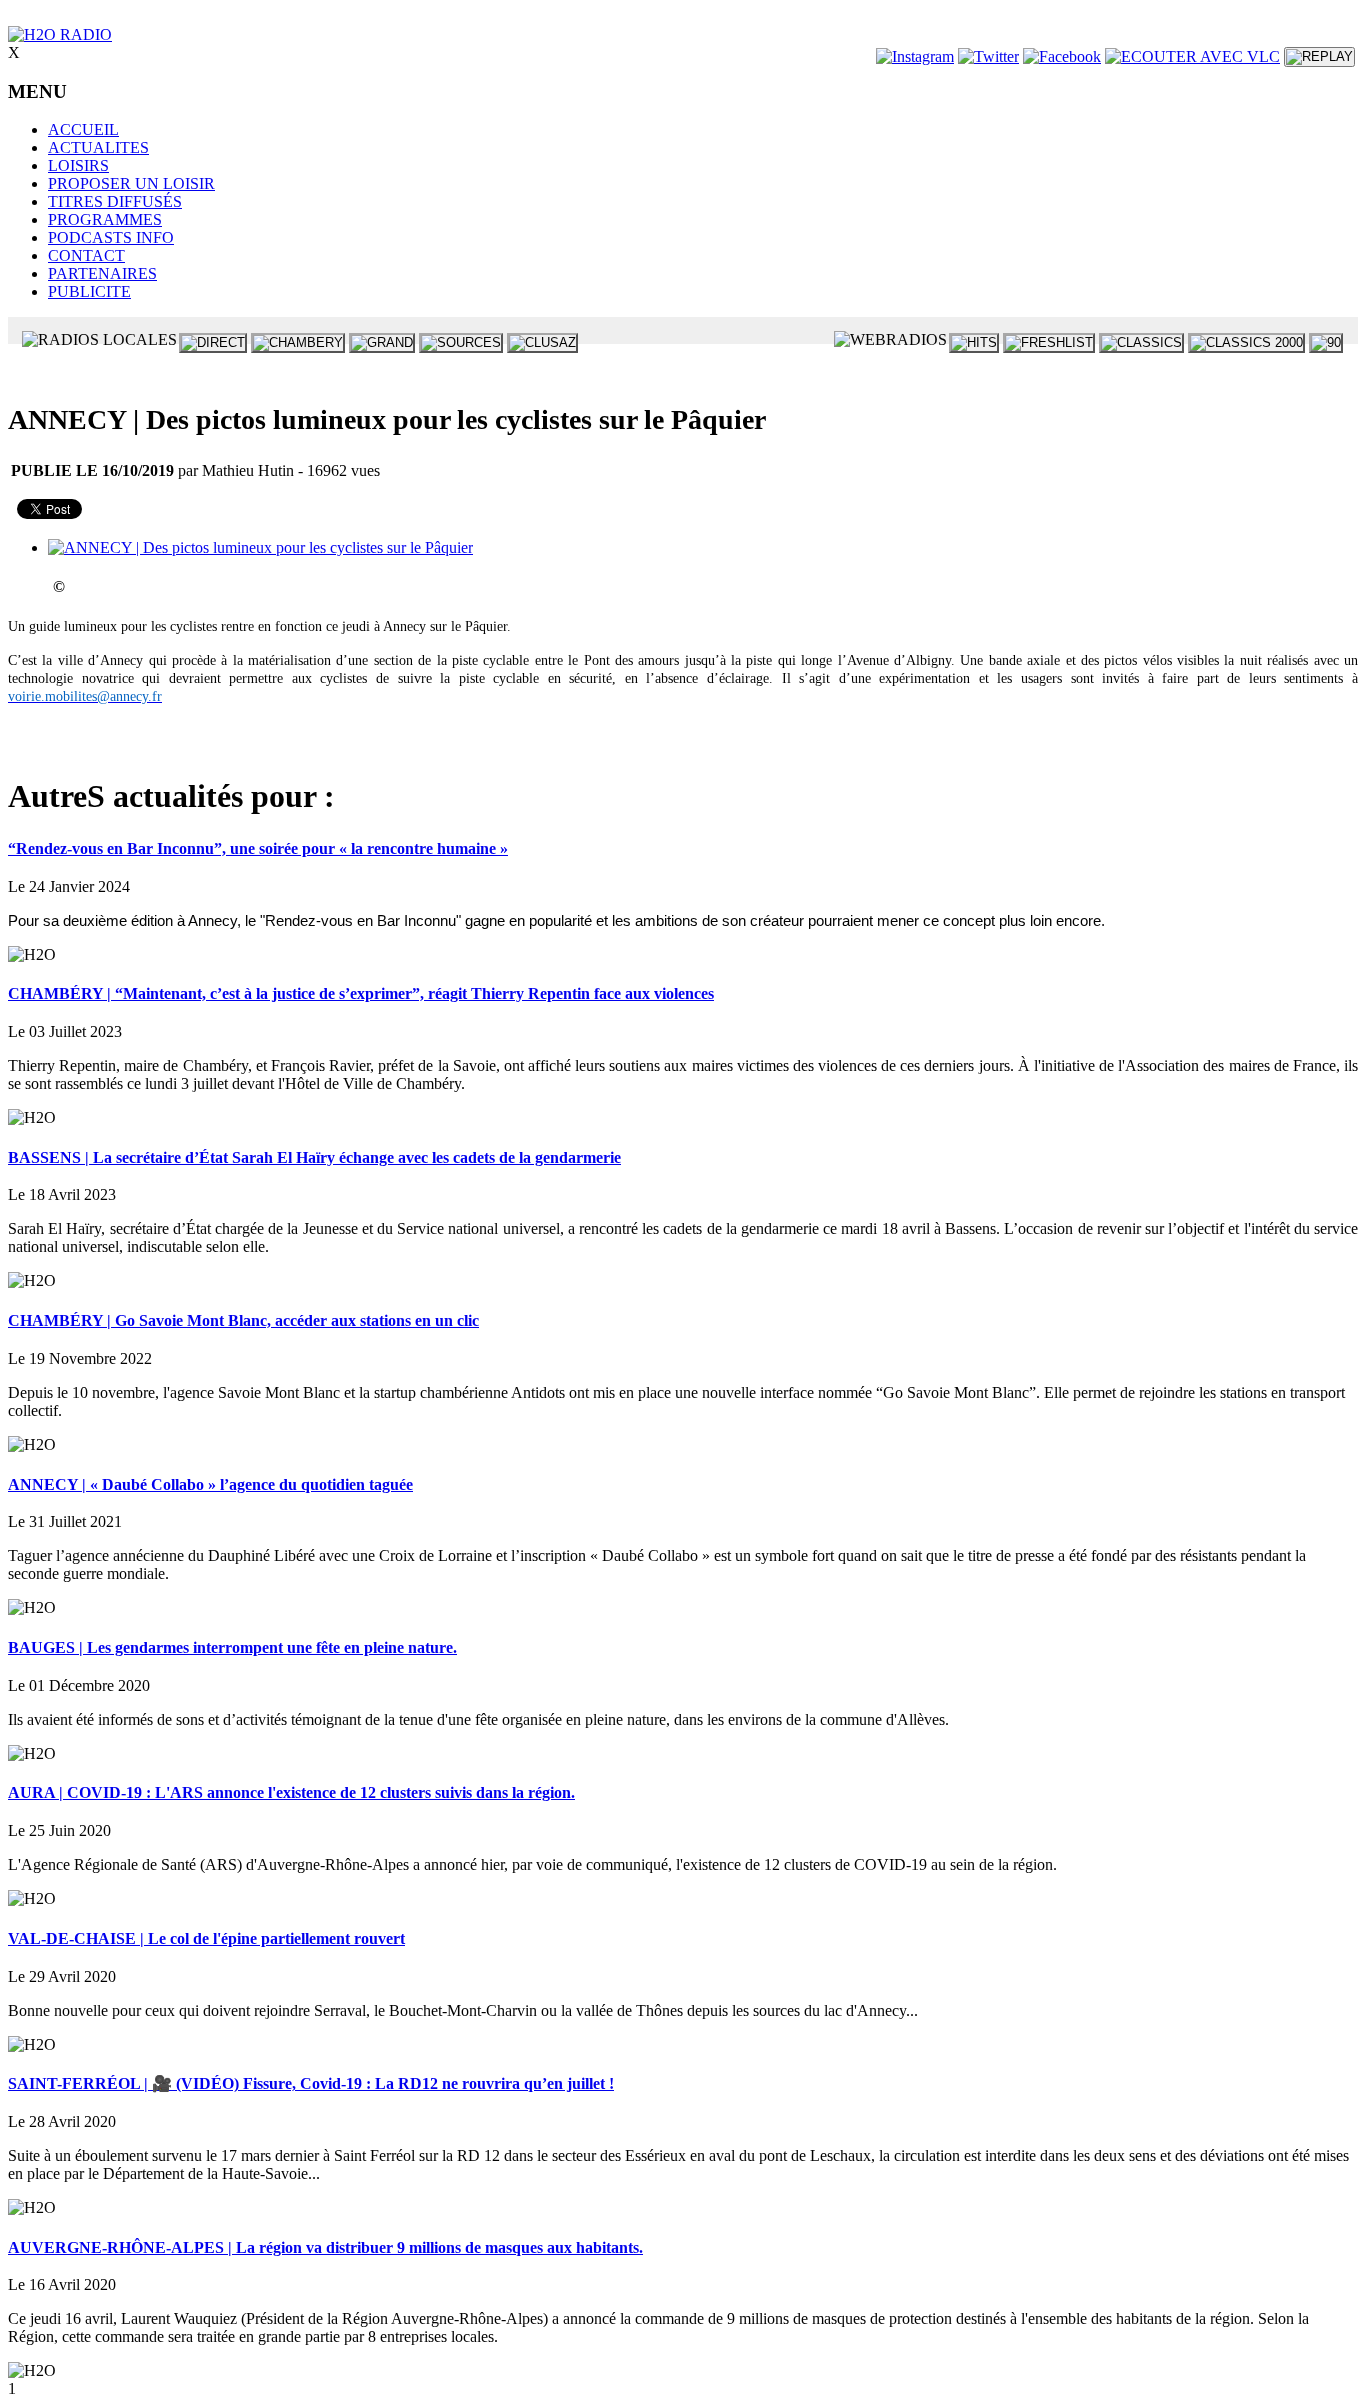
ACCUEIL (83, 129)
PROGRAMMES (105, 219)
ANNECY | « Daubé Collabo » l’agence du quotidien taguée (210, 1484)
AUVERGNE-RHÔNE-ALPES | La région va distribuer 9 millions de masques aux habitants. (325, 2247)
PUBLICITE (89, 291)
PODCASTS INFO (111, 237)
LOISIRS (78, 165)
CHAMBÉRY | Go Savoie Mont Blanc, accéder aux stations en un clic (243, 1320)
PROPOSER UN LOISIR (131, 183)
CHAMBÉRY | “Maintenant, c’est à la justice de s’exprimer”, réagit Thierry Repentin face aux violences (361, 993)
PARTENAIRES (102, 273)
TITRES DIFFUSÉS (115, 201)
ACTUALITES (98, 147)
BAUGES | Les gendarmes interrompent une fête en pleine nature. (232, 1647)
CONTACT (86, 255)
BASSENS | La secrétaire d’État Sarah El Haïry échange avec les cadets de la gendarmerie (314, 1157)
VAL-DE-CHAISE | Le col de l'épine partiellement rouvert (206, 1938)
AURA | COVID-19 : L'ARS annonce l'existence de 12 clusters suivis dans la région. (291, 1792)
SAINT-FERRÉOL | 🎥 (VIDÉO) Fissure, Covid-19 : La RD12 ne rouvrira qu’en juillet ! (311, 2083)
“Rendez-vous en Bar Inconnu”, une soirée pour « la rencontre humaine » (258, 848)
